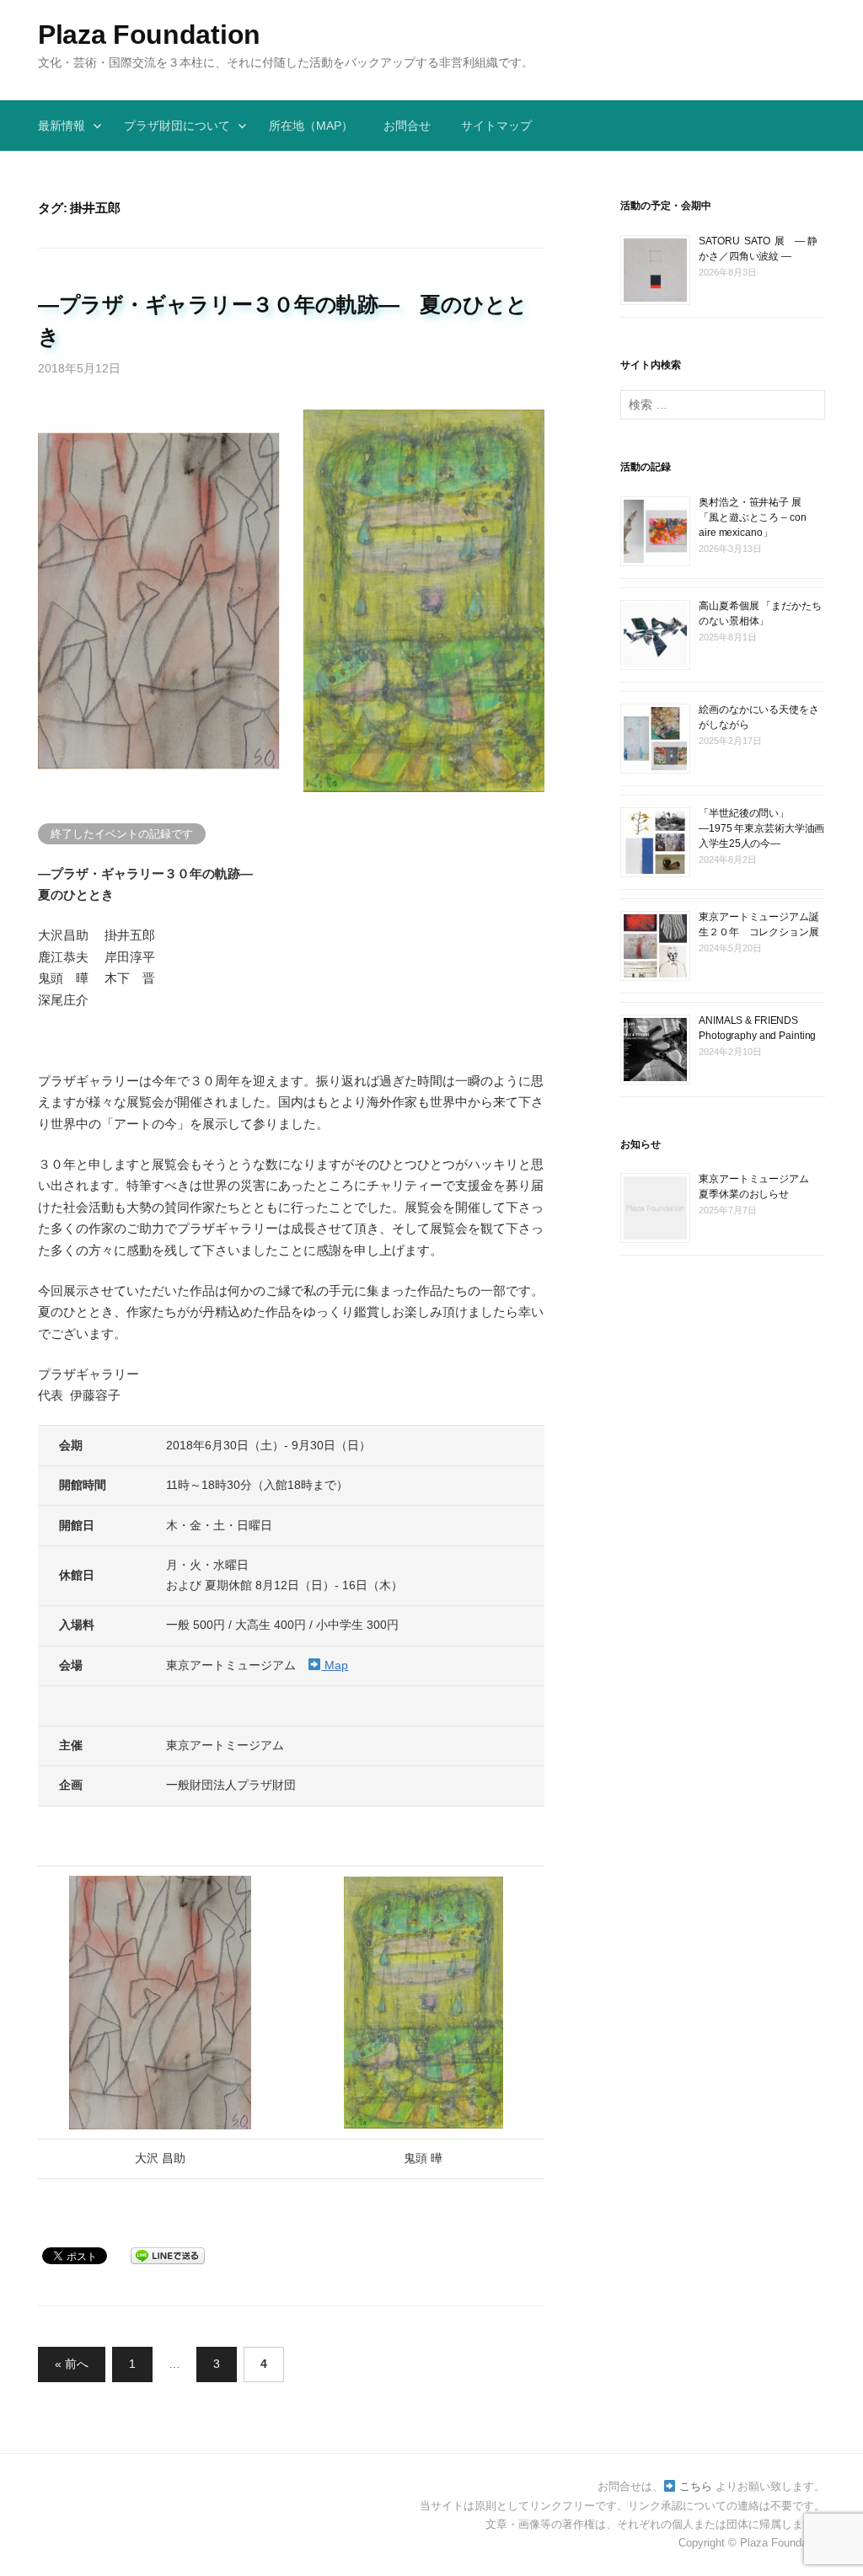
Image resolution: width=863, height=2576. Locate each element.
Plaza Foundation (149, 35)
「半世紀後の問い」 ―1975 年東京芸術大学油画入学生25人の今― (761, 828)
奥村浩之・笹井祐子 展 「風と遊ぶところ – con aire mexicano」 (755, 517)
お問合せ (407, 126)
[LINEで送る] (168, 2255)
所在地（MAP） (311, 126)
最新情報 (62, 126)
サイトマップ (496, 126)
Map (335, 1665)
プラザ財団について (177, 126)
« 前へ (72, 2364)
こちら (694, 2486)
